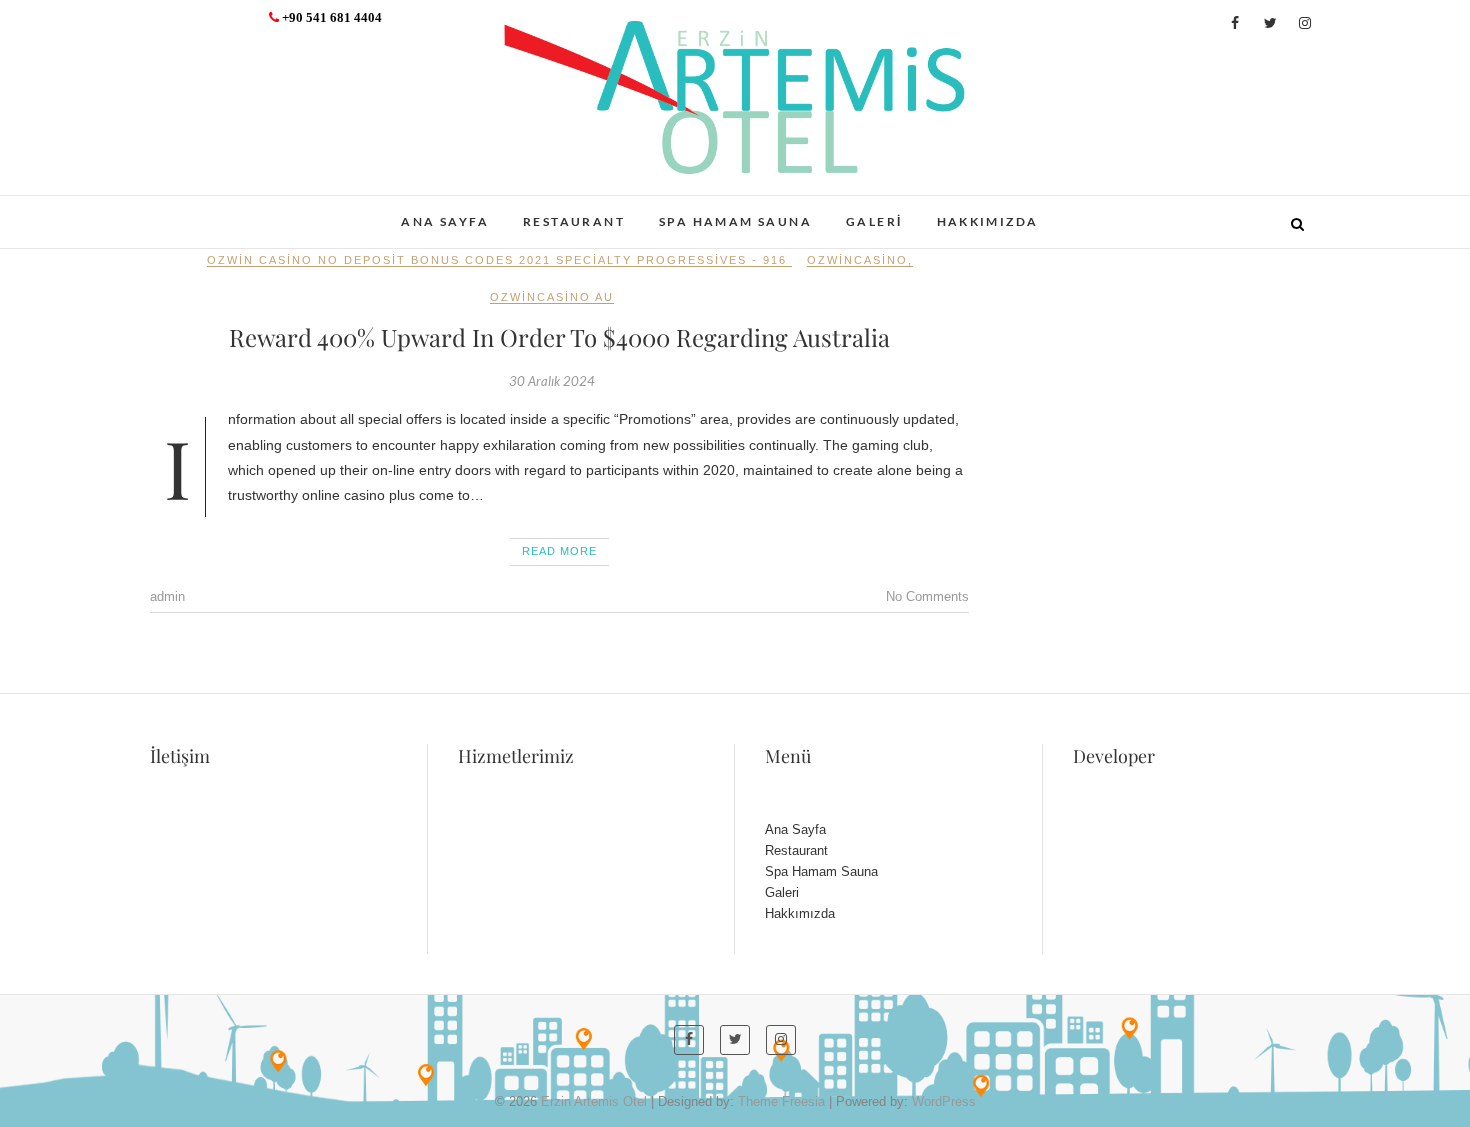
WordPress (944, 1101)
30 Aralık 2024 (552, 381)
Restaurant (574, 221)
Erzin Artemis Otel (250, 211)
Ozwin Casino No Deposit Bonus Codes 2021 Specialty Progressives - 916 (497, 260)
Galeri (874, 221)
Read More (559, 551)
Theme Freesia (781, 1101)
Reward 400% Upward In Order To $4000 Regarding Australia (559, 337)
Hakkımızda (988, 221)
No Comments (927, 596)
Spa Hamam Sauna (735, 221)
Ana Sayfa (445, 221)
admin (167, 596)
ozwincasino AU (552, 297)
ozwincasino (857, 260)
